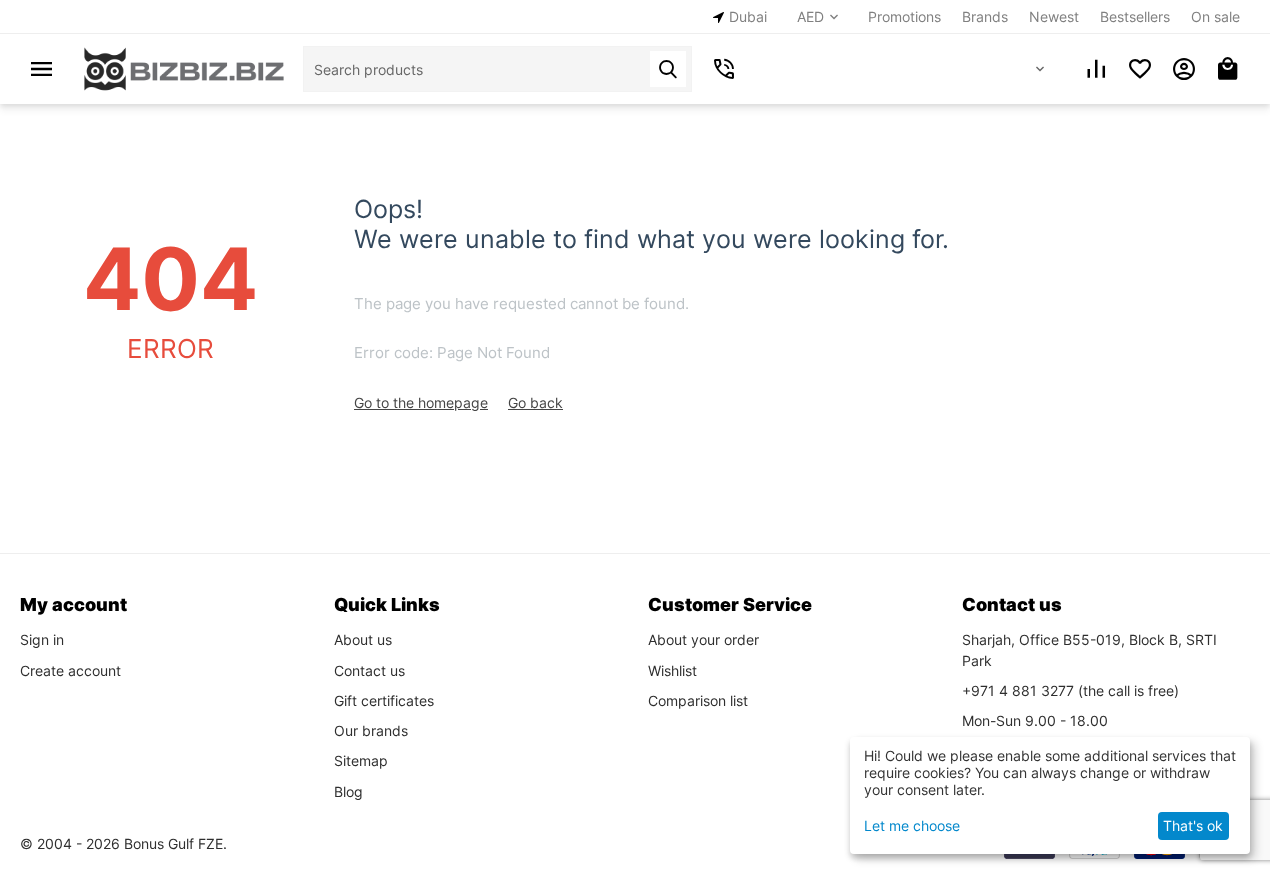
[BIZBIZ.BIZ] (184, 67)
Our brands (371, 730)
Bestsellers (1135, 16)
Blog (348, 791)
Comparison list (698, 700)
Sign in (42, 639)
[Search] (668, 69)
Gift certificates (384, 700)
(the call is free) (1070, 690)
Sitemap (361, 760)
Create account (70, 670)
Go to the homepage (421, 402)
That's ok (1193, 825)
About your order (703, 639)
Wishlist (672, 670)
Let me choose (912, 825)
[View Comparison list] (1096, 69)
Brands (985, 16)
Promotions (904, 16)
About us (363, 639)
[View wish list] (1140, 69)
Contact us (369, 670)
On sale (1215, 16)
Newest (1054, 16)
